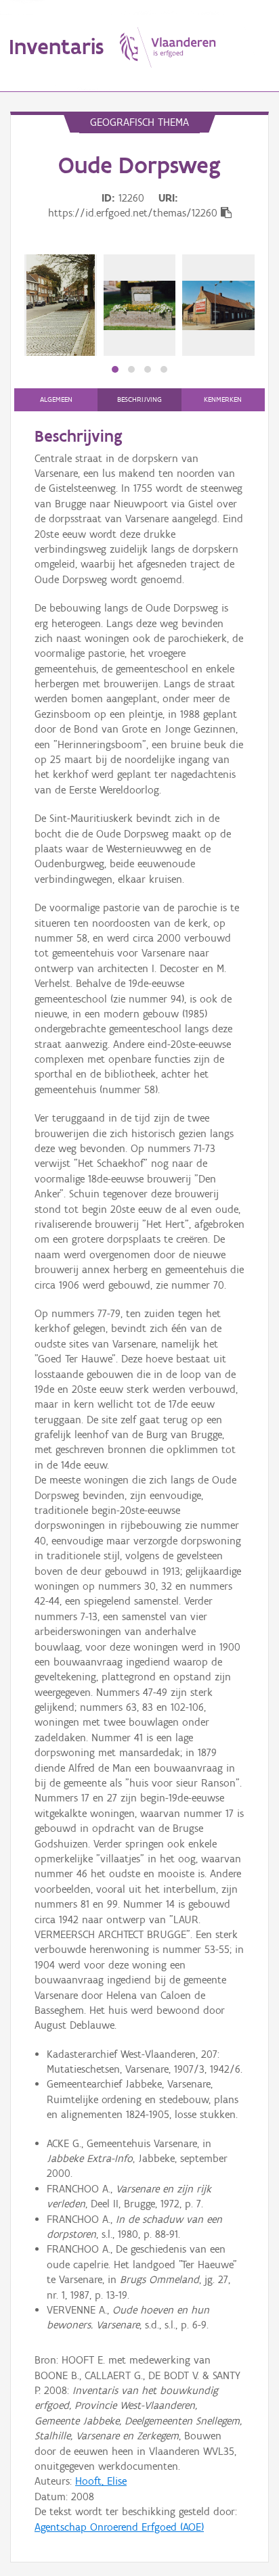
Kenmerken (223, 399)
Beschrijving (139, 399)
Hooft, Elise (101, 2481)
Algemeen (56, 399)
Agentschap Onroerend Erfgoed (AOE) (119, 2527)
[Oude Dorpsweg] (61, 305)
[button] (115, 369)
